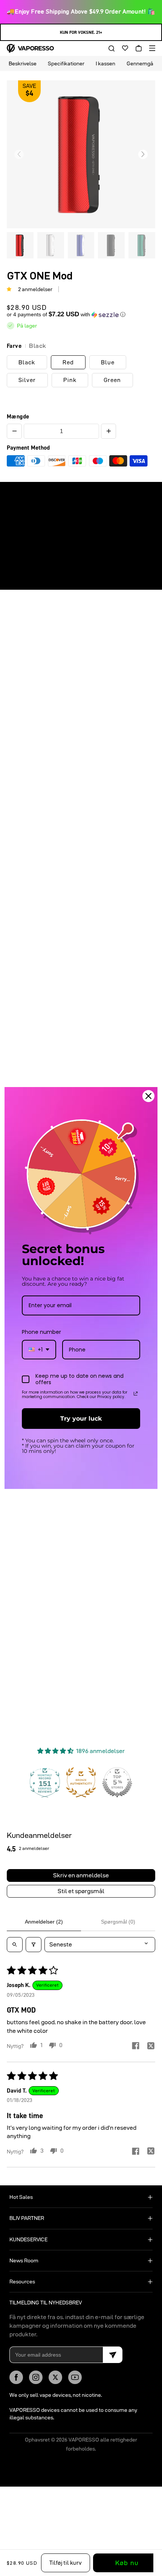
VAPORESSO (84, 2440)
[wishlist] (122, 48)
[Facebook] (16, 2377)
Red (68, 362)
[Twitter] (55, 2377)
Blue (108, 362)
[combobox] (39, 1350)
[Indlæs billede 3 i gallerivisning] (81, 245)
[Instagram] (36, 2377)
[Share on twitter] (151, 2047)
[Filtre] (34, 1945)
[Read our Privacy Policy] (136, 1394)
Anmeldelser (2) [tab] (44, 1922)
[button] (109, 48)
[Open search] (15, 1945)
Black (27, 362)
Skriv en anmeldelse (81, 1875)
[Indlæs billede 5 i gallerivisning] (142, 245)
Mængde (18, 417)
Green (112, 380)
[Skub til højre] (143, 154)
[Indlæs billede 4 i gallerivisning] (111, 245)
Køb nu (127, 2563)
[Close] (148, 1096)
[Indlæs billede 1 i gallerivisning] (20, 245)
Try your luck (81, 1419)
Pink (70, 380)
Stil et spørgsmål (81, 1891)
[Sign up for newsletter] (113, 2355)
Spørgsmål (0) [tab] (118, 1922)
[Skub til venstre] (19, 154)
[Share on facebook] (136, 2047)
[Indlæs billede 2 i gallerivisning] (51, 245)
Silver (27, 380)
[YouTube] (75, 2377)
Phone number (41, 1332)
